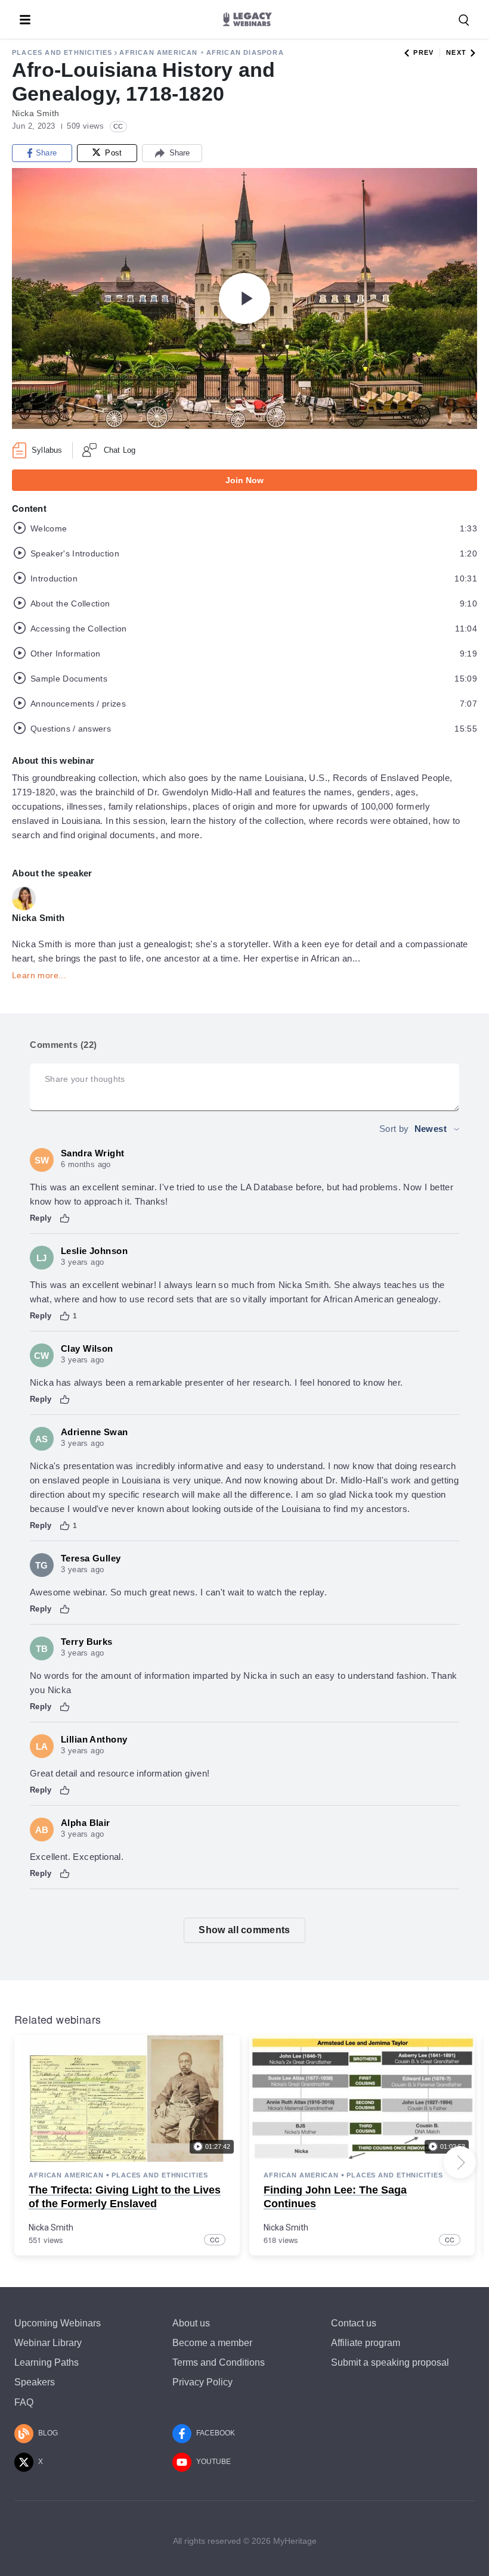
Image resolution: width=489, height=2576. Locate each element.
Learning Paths (47, 2362)
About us (191, 2323)
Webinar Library (48, 2343)
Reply (41, 1218)
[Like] (65, 1218)
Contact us (354, 2323)
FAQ (24, 2402)
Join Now (244, 480)
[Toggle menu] (25, 20)
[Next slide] (460, 2163)
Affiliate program (366, 2343)
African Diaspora (245, 52)
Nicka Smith (51, 2227)
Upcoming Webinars (58, 2323)
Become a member (212, 2343)
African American (158, 52)
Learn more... (39, 975)
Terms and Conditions (219, 2362)
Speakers (35, 2382)
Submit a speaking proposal (390, 2362)
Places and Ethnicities (62, 52)
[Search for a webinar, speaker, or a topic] (464, 20)
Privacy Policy (202, 2382)
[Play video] (244, 298)
